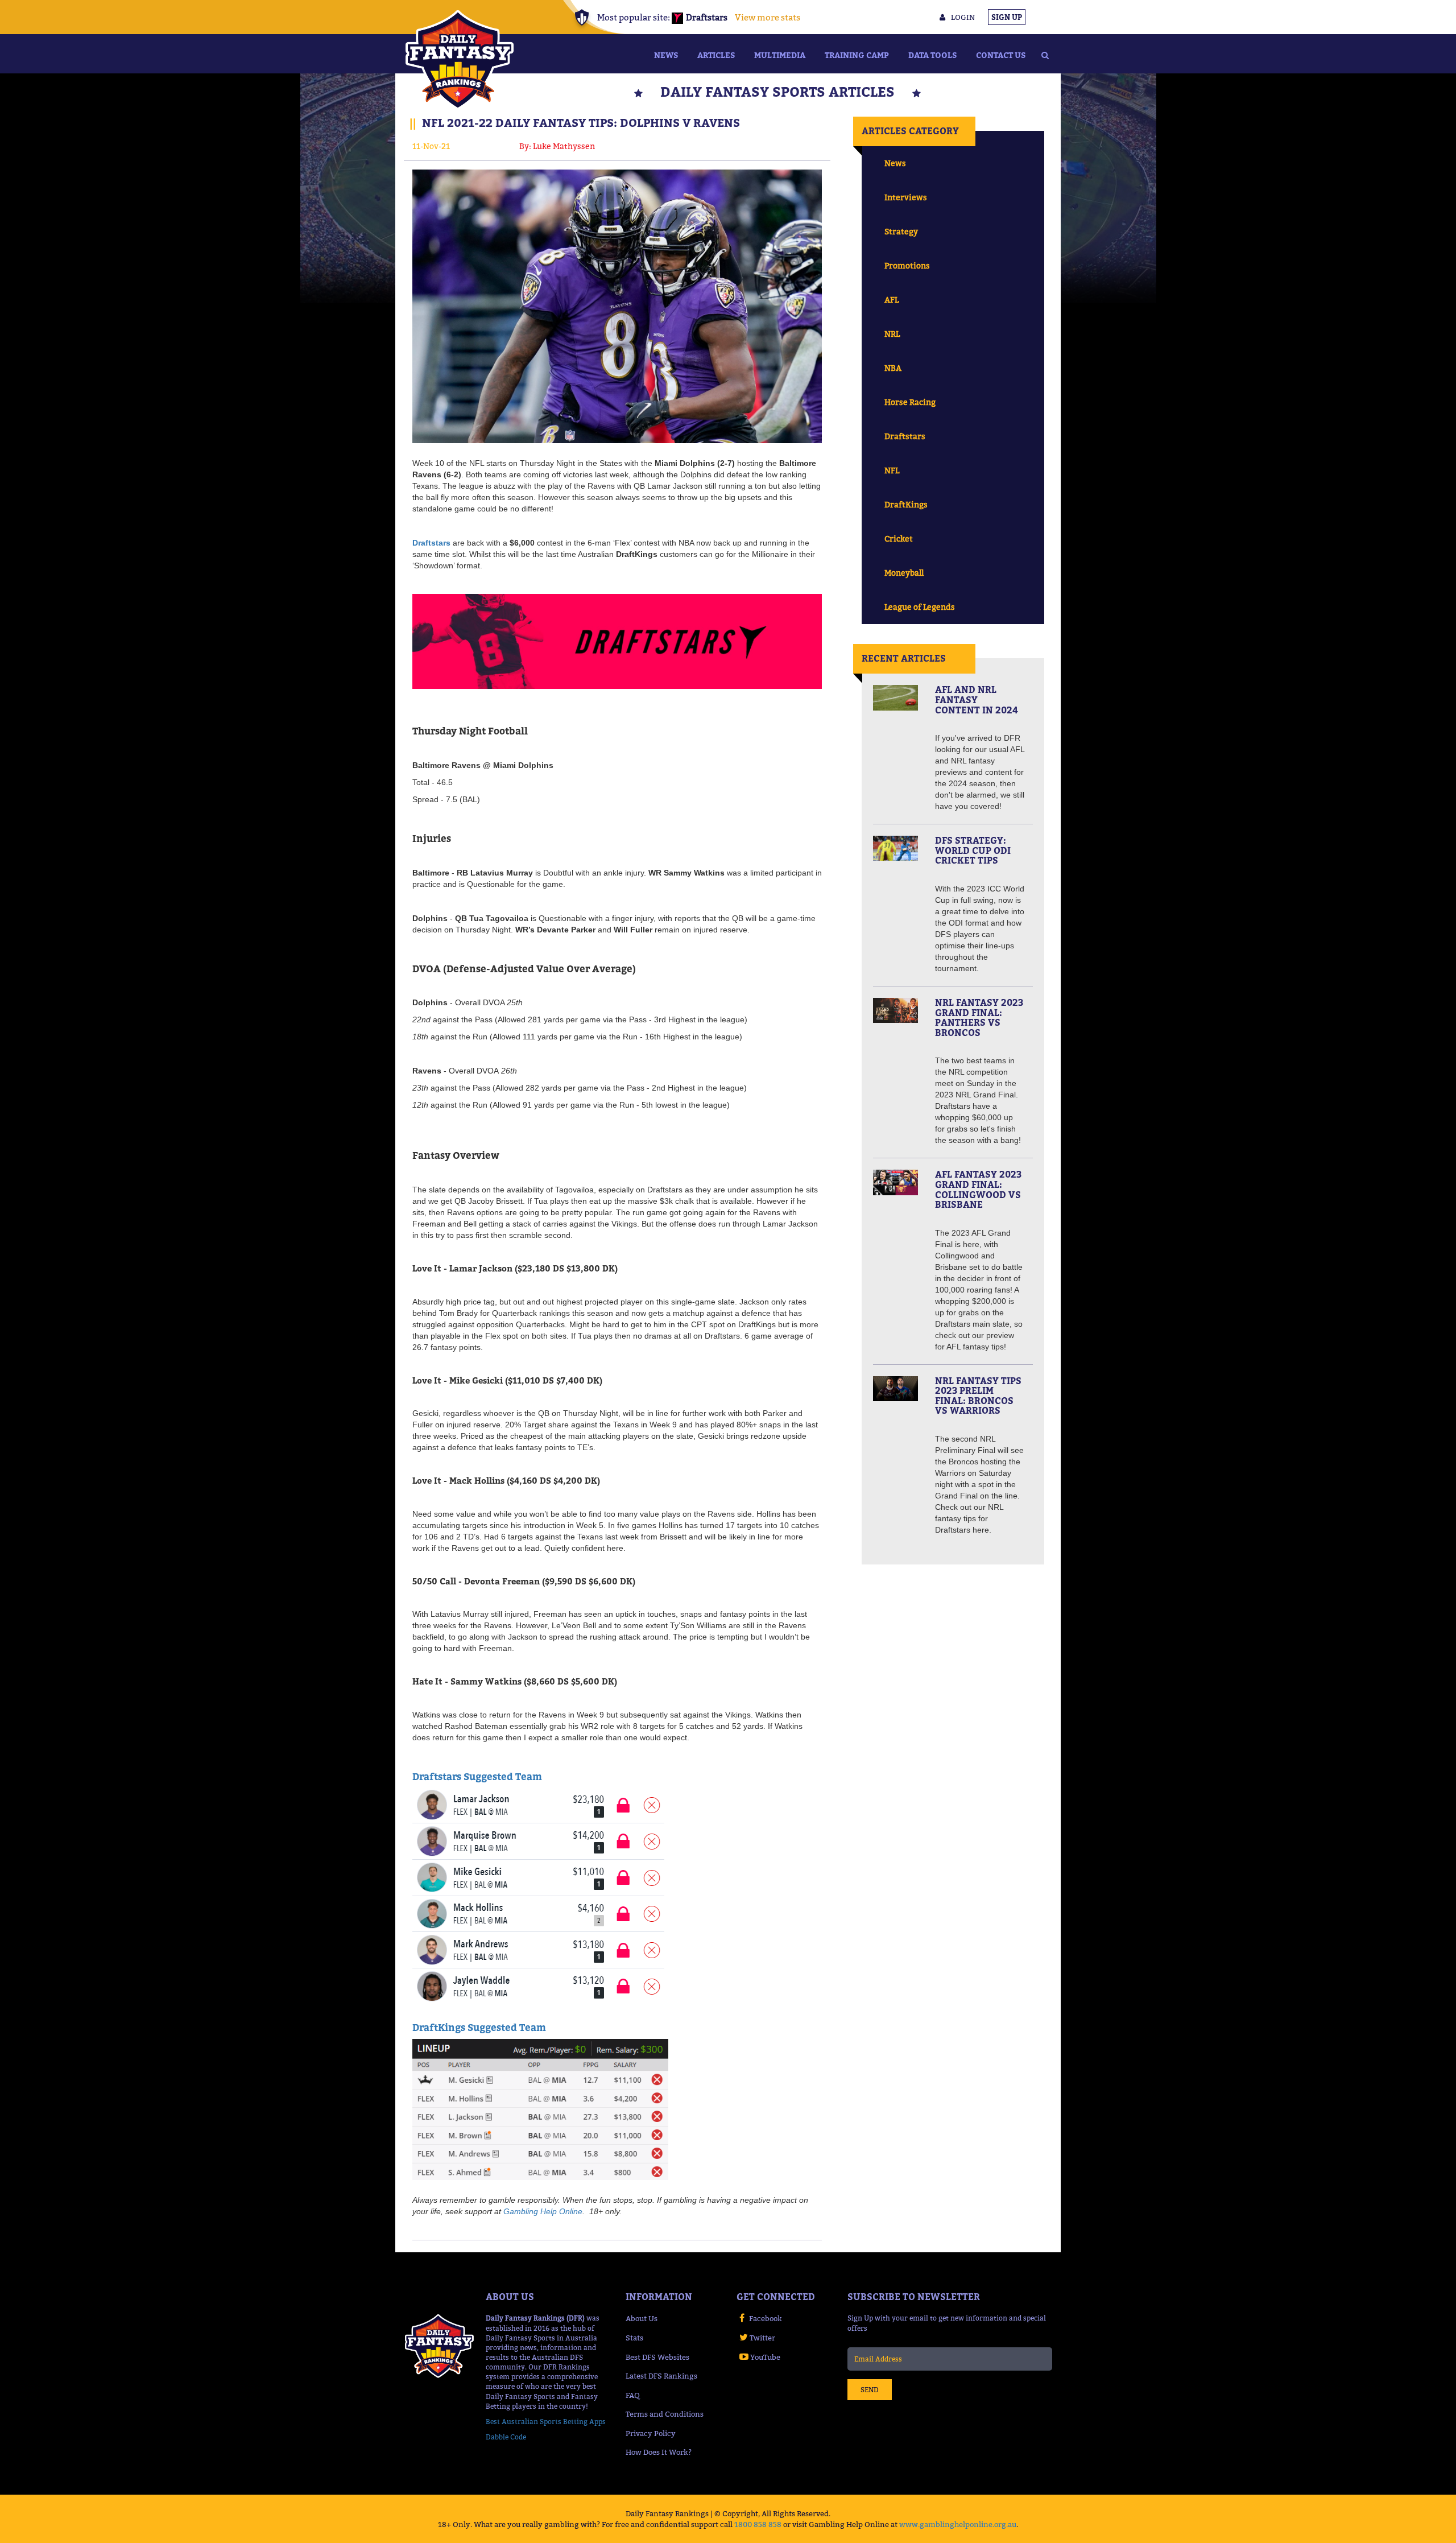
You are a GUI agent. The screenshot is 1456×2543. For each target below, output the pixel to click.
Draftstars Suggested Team (477, 1777)
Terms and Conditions (665, 2414)
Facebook (766, 2318)
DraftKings (906, 504)
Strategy (901, 231)
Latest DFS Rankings (661, 2376)
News (666, 55)
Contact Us (1001, 55)
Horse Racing (910, 402)
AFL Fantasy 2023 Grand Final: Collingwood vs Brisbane (978, 1189)
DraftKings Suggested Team (479, 2028)
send (870, 2390)
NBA (893, 368)
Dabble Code (506, 2437)
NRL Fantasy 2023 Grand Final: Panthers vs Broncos (979, 1017)
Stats (634, 2338)
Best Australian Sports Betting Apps (546, 2422)
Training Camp (857, 55)
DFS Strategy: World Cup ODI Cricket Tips (973, 850)
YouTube (765, 2357)
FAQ (633, 2395)
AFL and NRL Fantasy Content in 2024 (977, 699)
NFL (892, 470)
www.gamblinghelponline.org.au (958, 2524)
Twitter (762, 2338)
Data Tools (932, 55)
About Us (642, 2318)
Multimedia (780, 55)
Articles (716, 55)
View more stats (768, 17)
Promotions (907, 265)
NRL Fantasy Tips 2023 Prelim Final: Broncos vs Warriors (978, 1396)
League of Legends (920, 607)
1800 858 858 (758, 2524)
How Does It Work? (659, 2452)
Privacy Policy (651, 2433)
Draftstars (431, 543)
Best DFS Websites (657, 2357)
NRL (892, 334)
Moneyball (904, 573)
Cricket (899, 538)
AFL (892, 300)
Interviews (906, 197)
